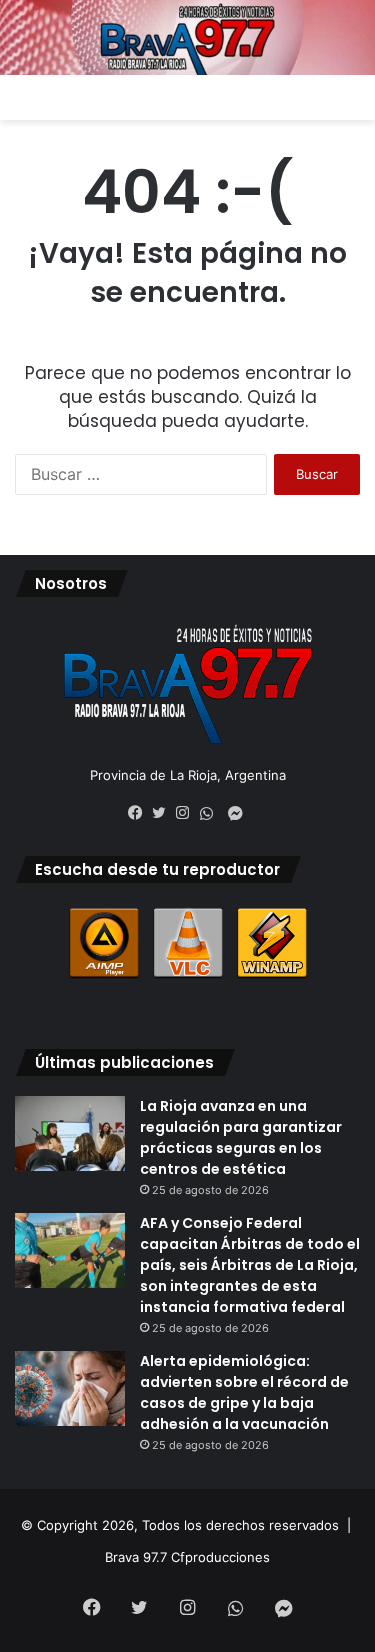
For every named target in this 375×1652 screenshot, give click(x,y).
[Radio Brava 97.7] (187, 37)
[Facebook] (140, 813)
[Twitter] (164, 813)
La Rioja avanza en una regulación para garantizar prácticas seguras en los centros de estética (241, 1137)
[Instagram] (188, 813)
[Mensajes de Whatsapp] (212, 814)
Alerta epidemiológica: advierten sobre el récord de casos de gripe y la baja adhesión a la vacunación (244, 1392)
